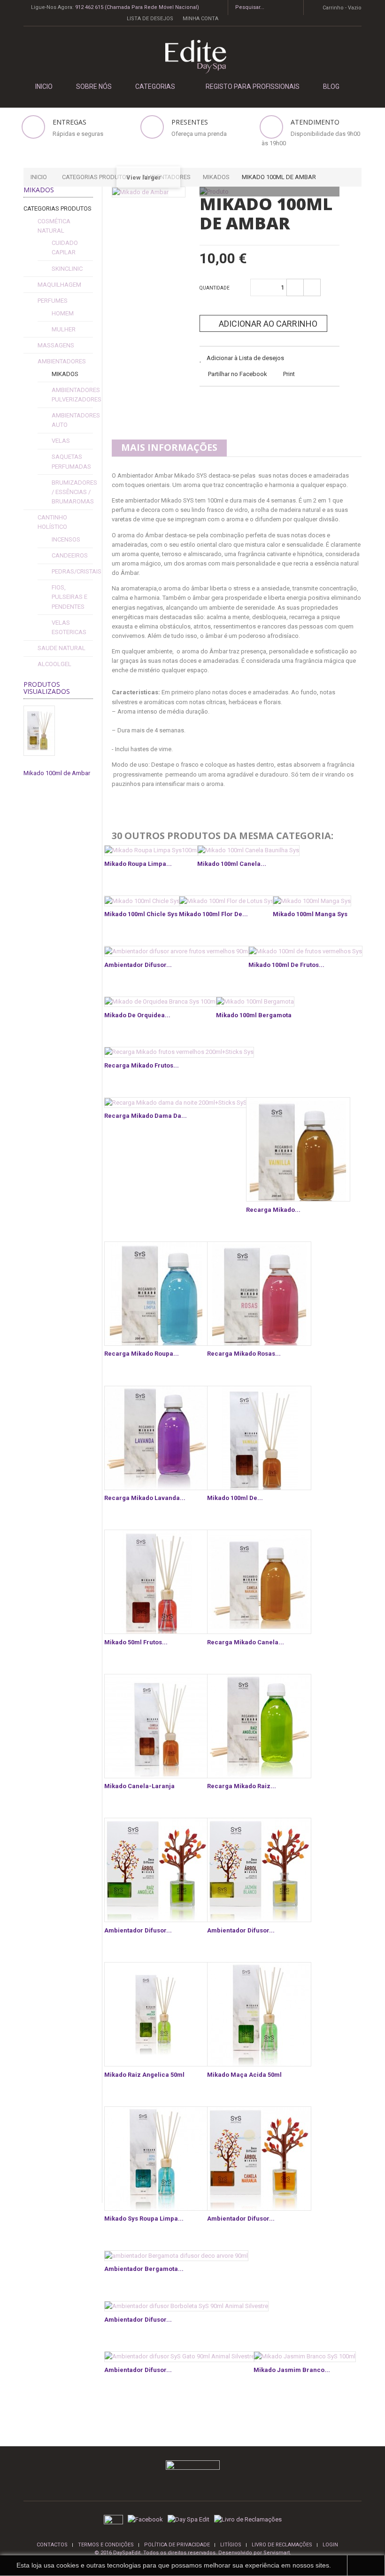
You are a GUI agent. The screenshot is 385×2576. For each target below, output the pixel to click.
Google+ (255, 405)
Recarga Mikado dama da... (146, 1116)
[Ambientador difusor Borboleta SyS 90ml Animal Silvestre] (186, 2306)
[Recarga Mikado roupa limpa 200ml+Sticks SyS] (156, 1294)
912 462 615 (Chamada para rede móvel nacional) (137, 7)
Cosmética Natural (54, 226)
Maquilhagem (59, 285)
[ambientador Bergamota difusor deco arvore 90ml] (176, 2256)
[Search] (293, 8)
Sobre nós (94, 86)
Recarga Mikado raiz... (242, 1786)
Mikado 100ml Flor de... (213, 914)
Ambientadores (62, 361)
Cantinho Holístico (52, 522)
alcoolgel (54, 664)
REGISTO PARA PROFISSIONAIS (253, 86)
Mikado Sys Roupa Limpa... (144, 2219)
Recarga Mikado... (273, 1210)
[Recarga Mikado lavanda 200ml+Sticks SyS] (156, 1438)
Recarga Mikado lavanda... (145, 1498)
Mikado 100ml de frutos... (286, 965)
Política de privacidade (177, 2545)
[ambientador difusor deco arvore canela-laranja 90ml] (259, 2159)
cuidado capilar (65, 247)
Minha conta (200, 19)
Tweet (208, 405)
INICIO (44, 86)
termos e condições (106, 2545)
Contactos (52, 2545)
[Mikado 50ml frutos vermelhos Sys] (156, 1582)
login (330, 2545)
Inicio (39, 177)
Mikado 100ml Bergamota (254, 1015)
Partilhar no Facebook (238, 374)
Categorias (155, 86)
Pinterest (279, 405)
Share (232, 405)
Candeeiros (70, 555)
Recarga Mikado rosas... (244, 1354)
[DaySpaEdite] (192, 57)
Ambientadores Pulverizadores (77, 395)
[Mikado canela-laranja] (156, 1726)
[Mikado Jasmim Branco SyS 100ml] (305, 2357)
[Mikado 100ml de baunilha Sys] (259, 1438)
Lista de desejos (150, 19)
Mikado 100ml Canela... (232, 864)
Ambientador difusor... (138, 965)
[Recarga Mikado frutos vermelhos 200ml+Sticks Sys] (179, 1052)
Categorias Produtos (58, 208)
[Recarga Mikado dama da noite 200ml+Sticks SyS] (176, 1103)
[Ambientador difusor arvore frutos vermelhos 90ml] (177, 951)
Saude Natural (62, 648)
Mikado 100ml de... (235, 1498)
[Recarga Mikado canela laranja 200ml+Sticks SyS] (259, 1582)
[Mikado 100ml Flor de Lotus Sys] (227, 901)
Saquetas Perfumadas (71, 461)
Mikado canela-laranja (139, 1786)
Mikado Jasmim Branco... (292, 2370)
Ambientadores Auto (76, 420)
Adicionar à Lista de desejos (245, 358)
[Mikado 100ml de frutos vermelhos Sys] (305, 951)
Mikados (65, 374)
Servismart (277, 2553)
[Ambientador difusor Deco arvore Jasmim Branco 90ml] (259, 1870)
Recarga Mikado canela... (246, 1642)
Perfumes (53, 301)
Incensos (66, 539)
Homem (63, 313)
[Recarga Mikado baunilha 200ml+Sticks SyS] (298, 1149)
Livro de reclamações (282, 2545)
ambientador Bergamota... (144, 2269)
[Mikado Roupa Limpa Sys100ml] (151, 851)
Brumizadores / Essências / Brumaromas (74, 492)
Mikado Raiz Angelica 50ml (144, 2075)
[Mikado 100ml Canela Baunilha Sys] (248, 851)
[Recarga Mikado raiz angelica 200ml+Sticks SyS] (259, 1726)
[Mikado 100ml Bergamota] (255, 1002)
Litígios (231, 2545)
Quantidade (215, 288)
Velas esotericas (69, 627)
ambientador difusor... (241, 2219)
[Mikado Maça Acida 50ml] (259, 2014)
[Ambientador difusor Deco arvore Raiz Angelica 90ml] (156, 1870)
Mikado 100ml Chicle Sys (141, 914)
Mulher (64, 329)
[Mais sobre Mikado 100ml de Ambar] (39, 731)
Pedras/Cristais (77, 571)
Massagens (56, 345)
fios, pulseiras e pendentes (69, 597)
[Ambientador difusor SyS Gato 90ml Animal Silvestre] (180, 2357)
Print (289, 374)
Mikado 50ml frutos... (136, 1642)
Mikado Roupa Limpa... (138, 864)
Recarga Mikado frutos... (142, 1065)
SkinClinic (67, 269)
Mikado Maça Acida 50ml (244, 2075)
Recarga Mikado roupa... (142, 1354)
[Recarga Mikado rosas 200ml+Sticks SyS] (259, 1294)
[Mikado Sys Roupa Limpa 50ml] (156, 2159)
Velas (61, 441)
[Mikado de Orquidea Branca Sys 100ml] (161, 1002)
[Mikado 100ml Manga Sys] (312, 901)
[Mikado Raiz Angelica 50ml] (156, 2014)
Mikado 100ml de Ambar (57, 773)
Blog (331, 86)
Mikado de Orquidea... (137, 1015)
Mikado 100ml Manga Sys (310, 914)
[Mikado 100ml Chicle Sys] (142, 901)
